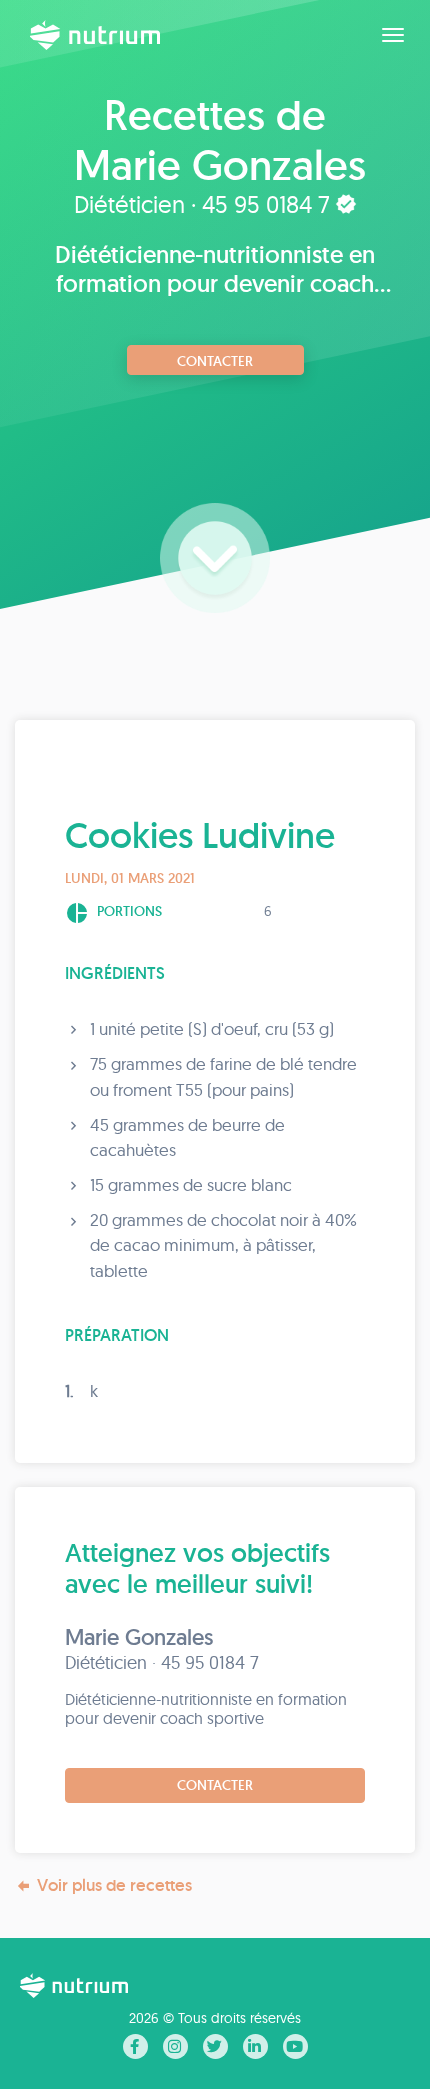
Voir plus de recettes (114, 1885)
